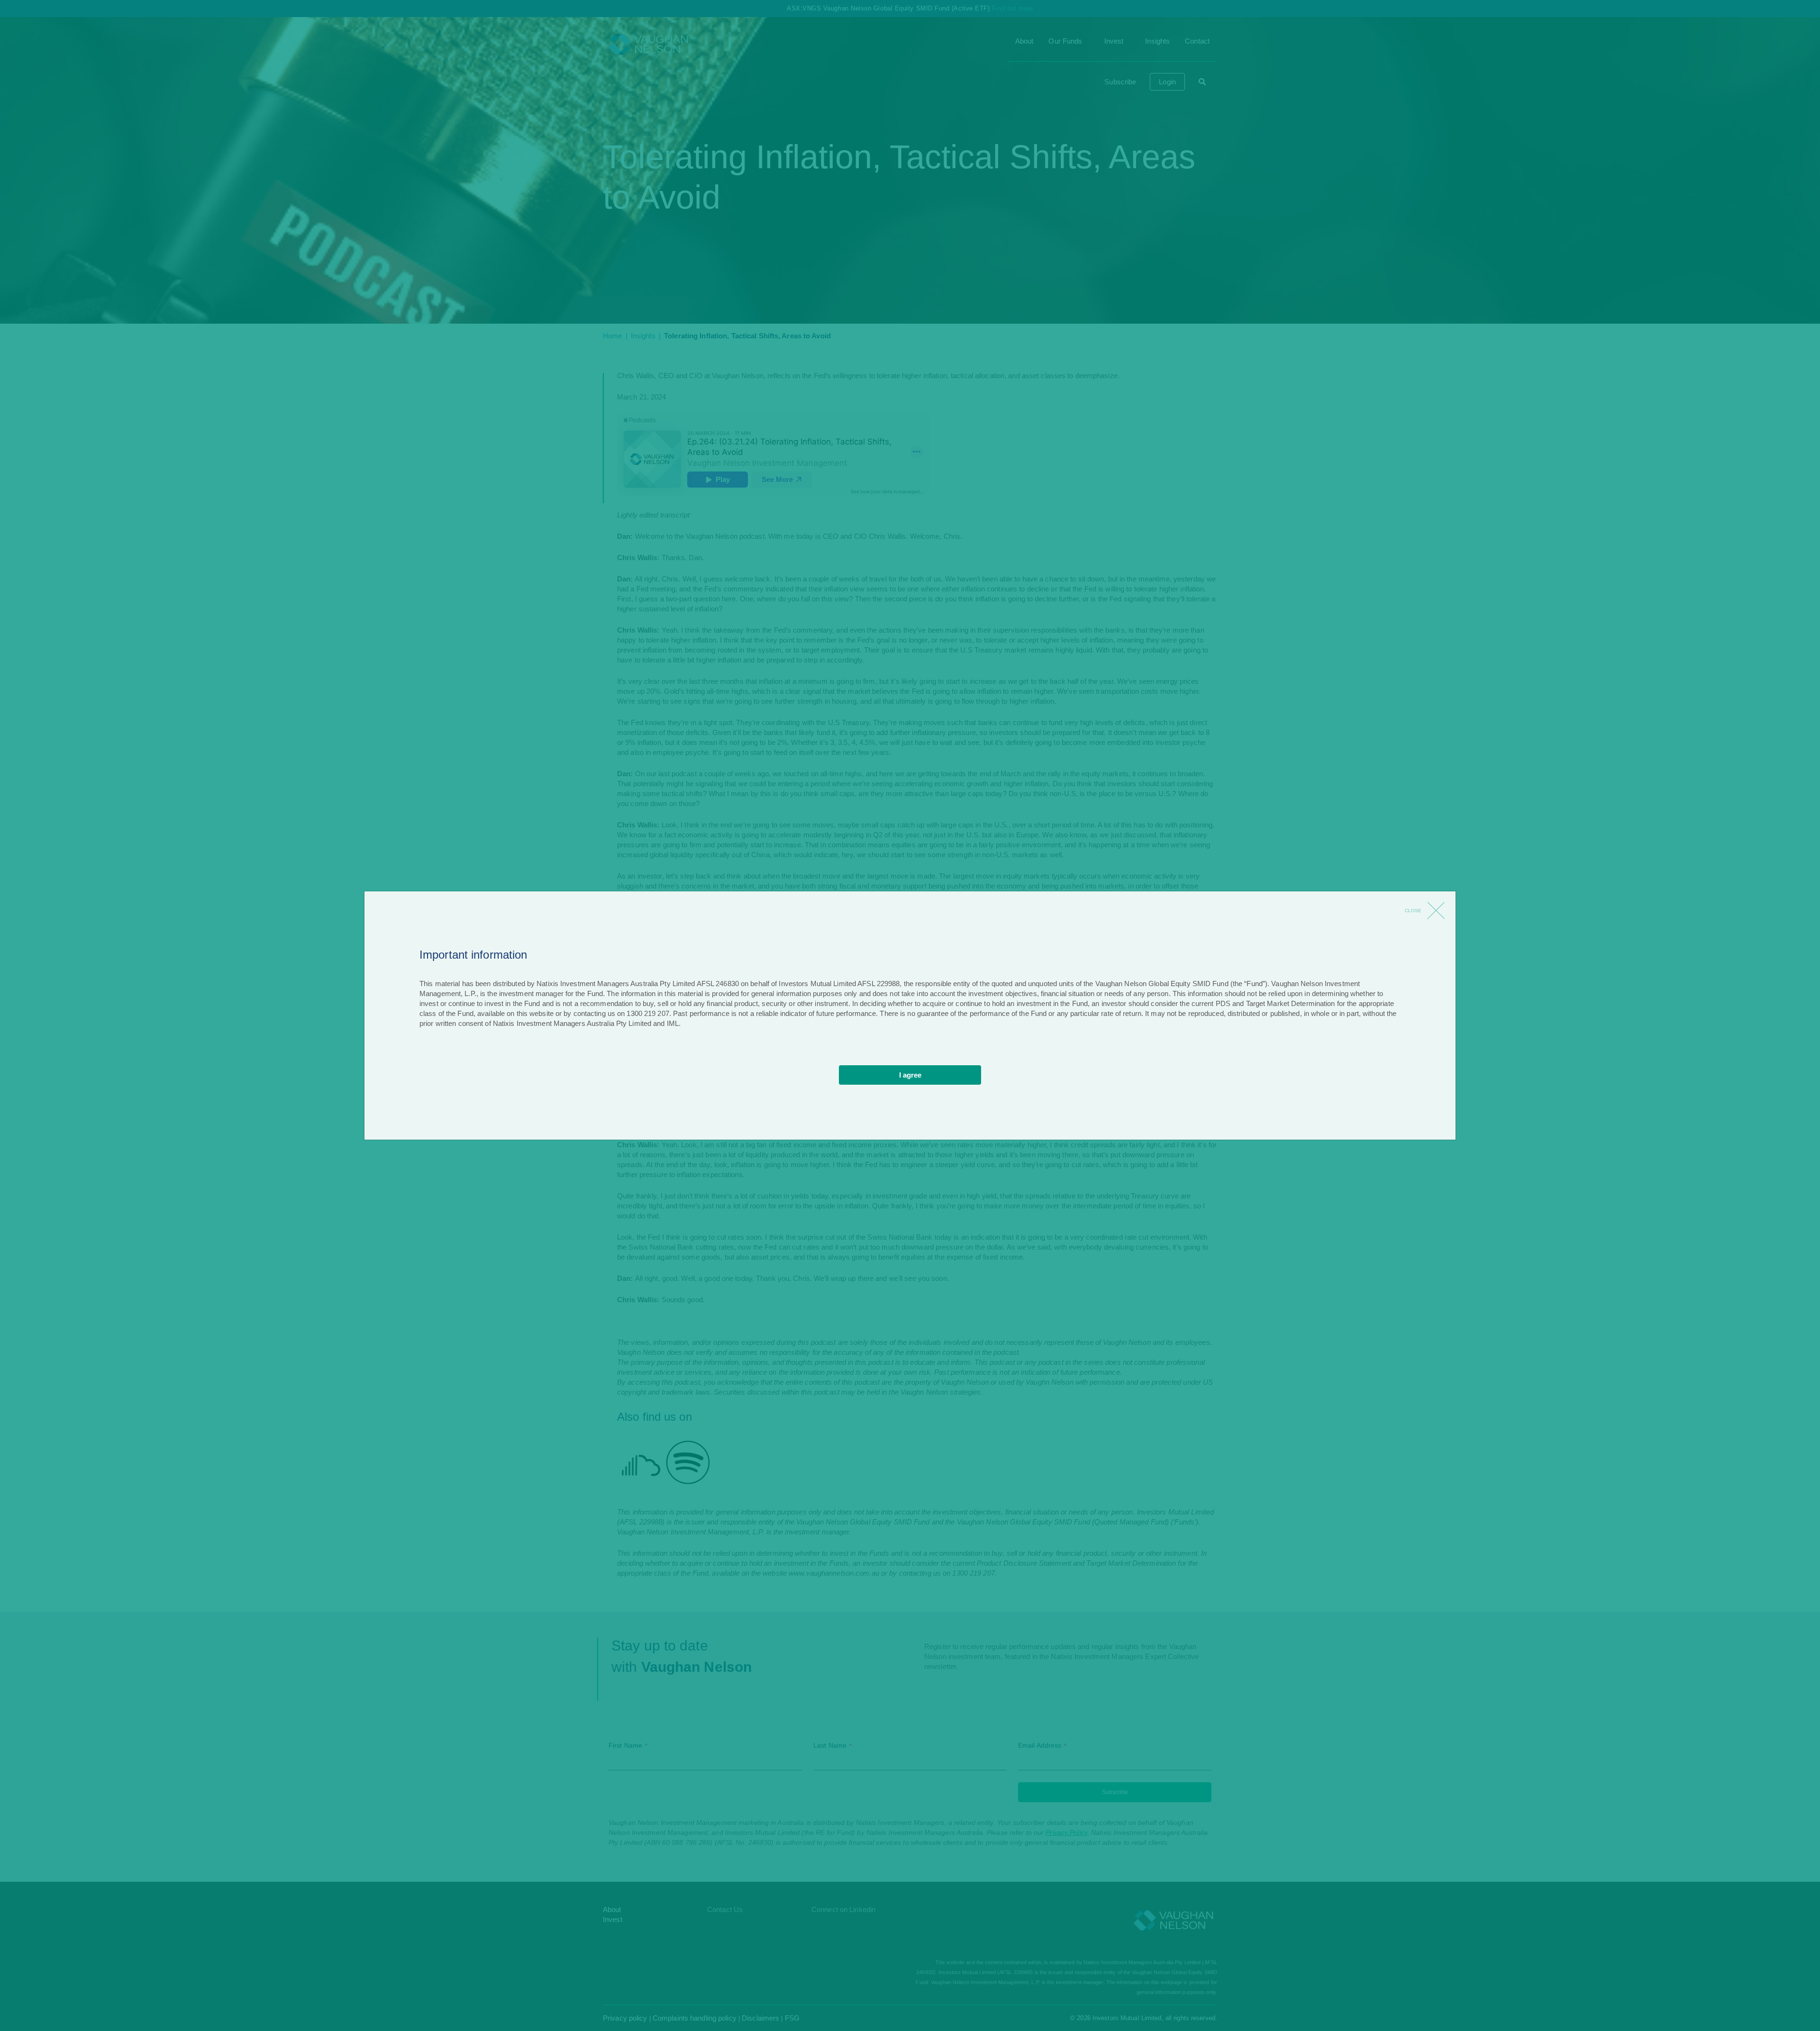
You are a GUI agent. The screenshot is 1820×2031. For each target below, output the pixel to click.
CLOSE (1413, 911)
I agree (910, 1075)
